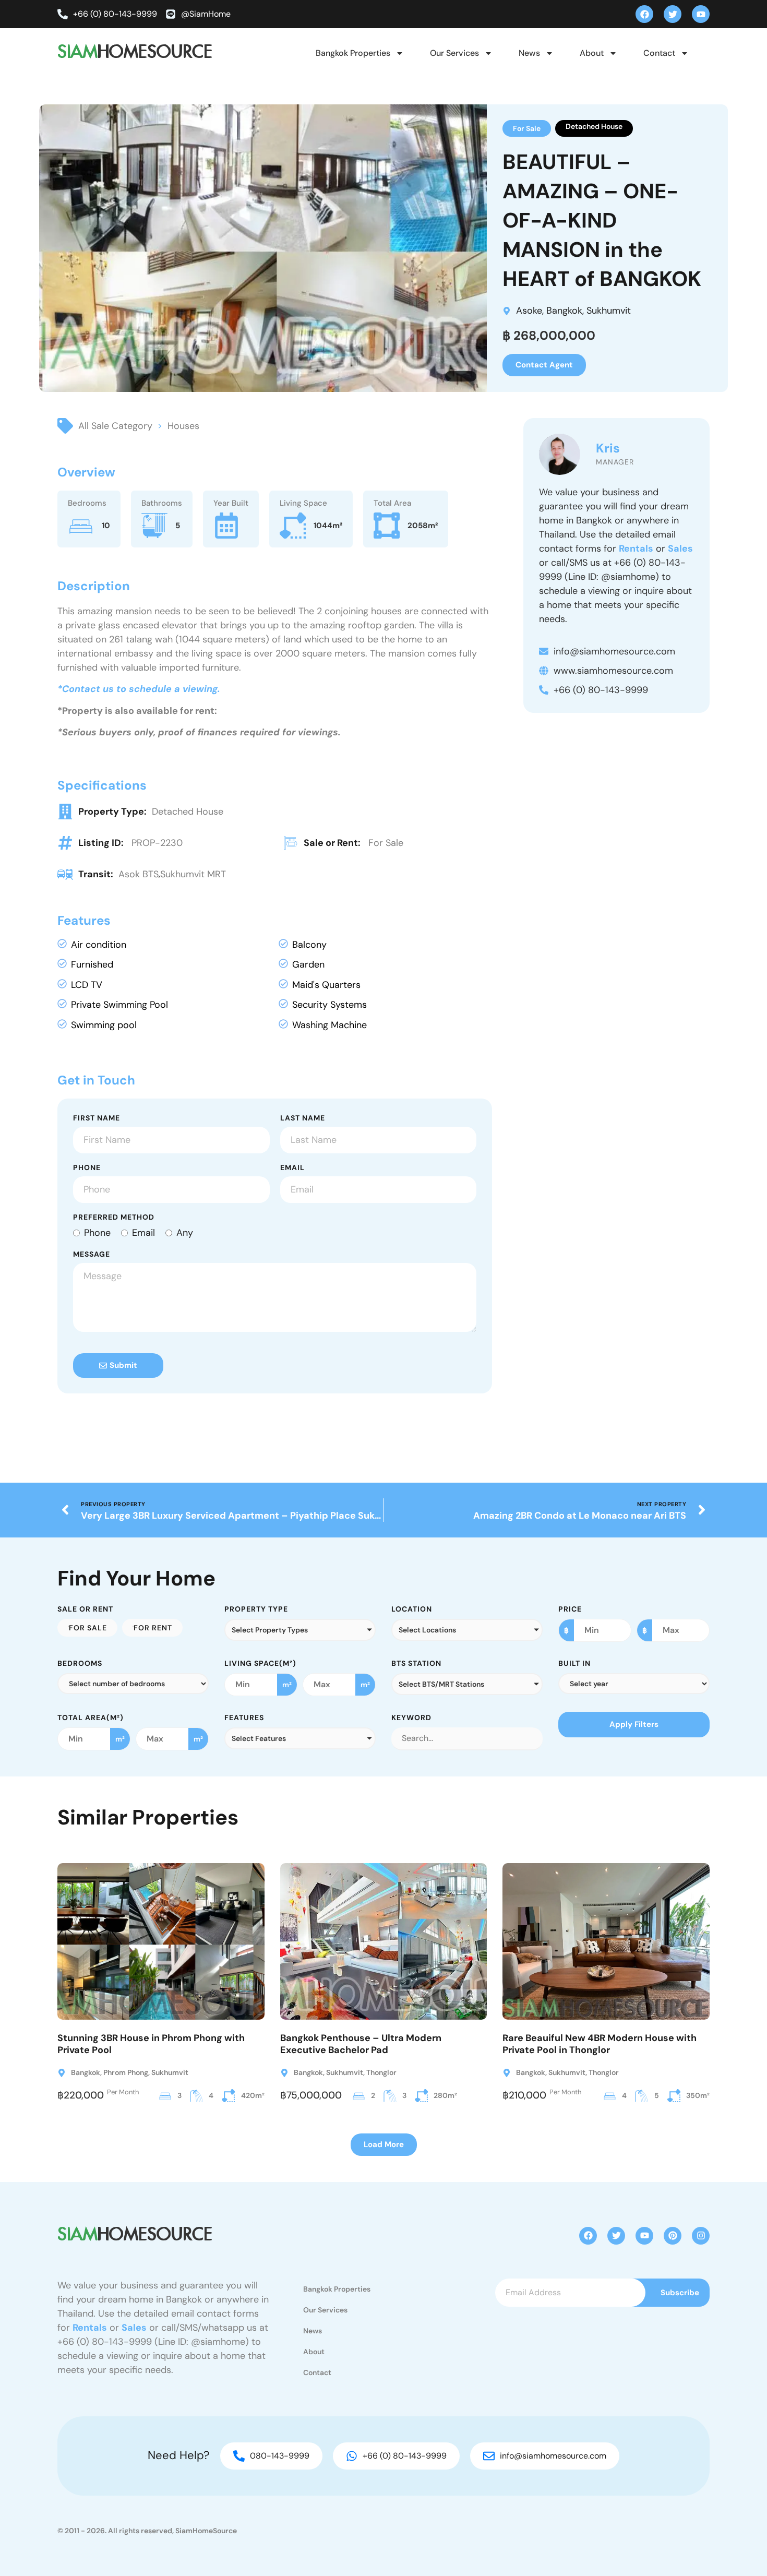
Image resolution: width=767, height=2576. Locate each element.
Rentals (636, 548)
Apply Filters (634, 1724)
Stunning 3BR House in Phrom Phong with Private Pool (151, 2044)
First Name (97, 1118)
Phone (87, 1168)
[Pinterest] (673, 2236)
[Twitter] (673, 14)
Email (292, 1168)
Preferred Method (114, 1218)
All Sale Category (115, 426)
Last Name (303, 1118)
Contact (659, 53)
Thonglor (381, 2072)
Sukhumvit (609, 311)
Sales (680, 548)
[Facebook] (644, 14)
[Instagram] (701, 2236)
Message (92, 1255)
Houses (183, 426)
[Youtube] (701, 14)
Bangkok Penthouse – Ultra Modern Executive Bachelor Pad (361, 2044)
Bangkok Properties (353, 53)
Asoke (529, 311)
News (529, 53)
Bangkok (564, 311)
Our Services (454, 53)
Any (185, 1233)
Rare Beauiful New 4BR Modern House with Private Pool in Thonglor (600, 2044)
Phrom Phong (126, 2072)
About (592, 53)
